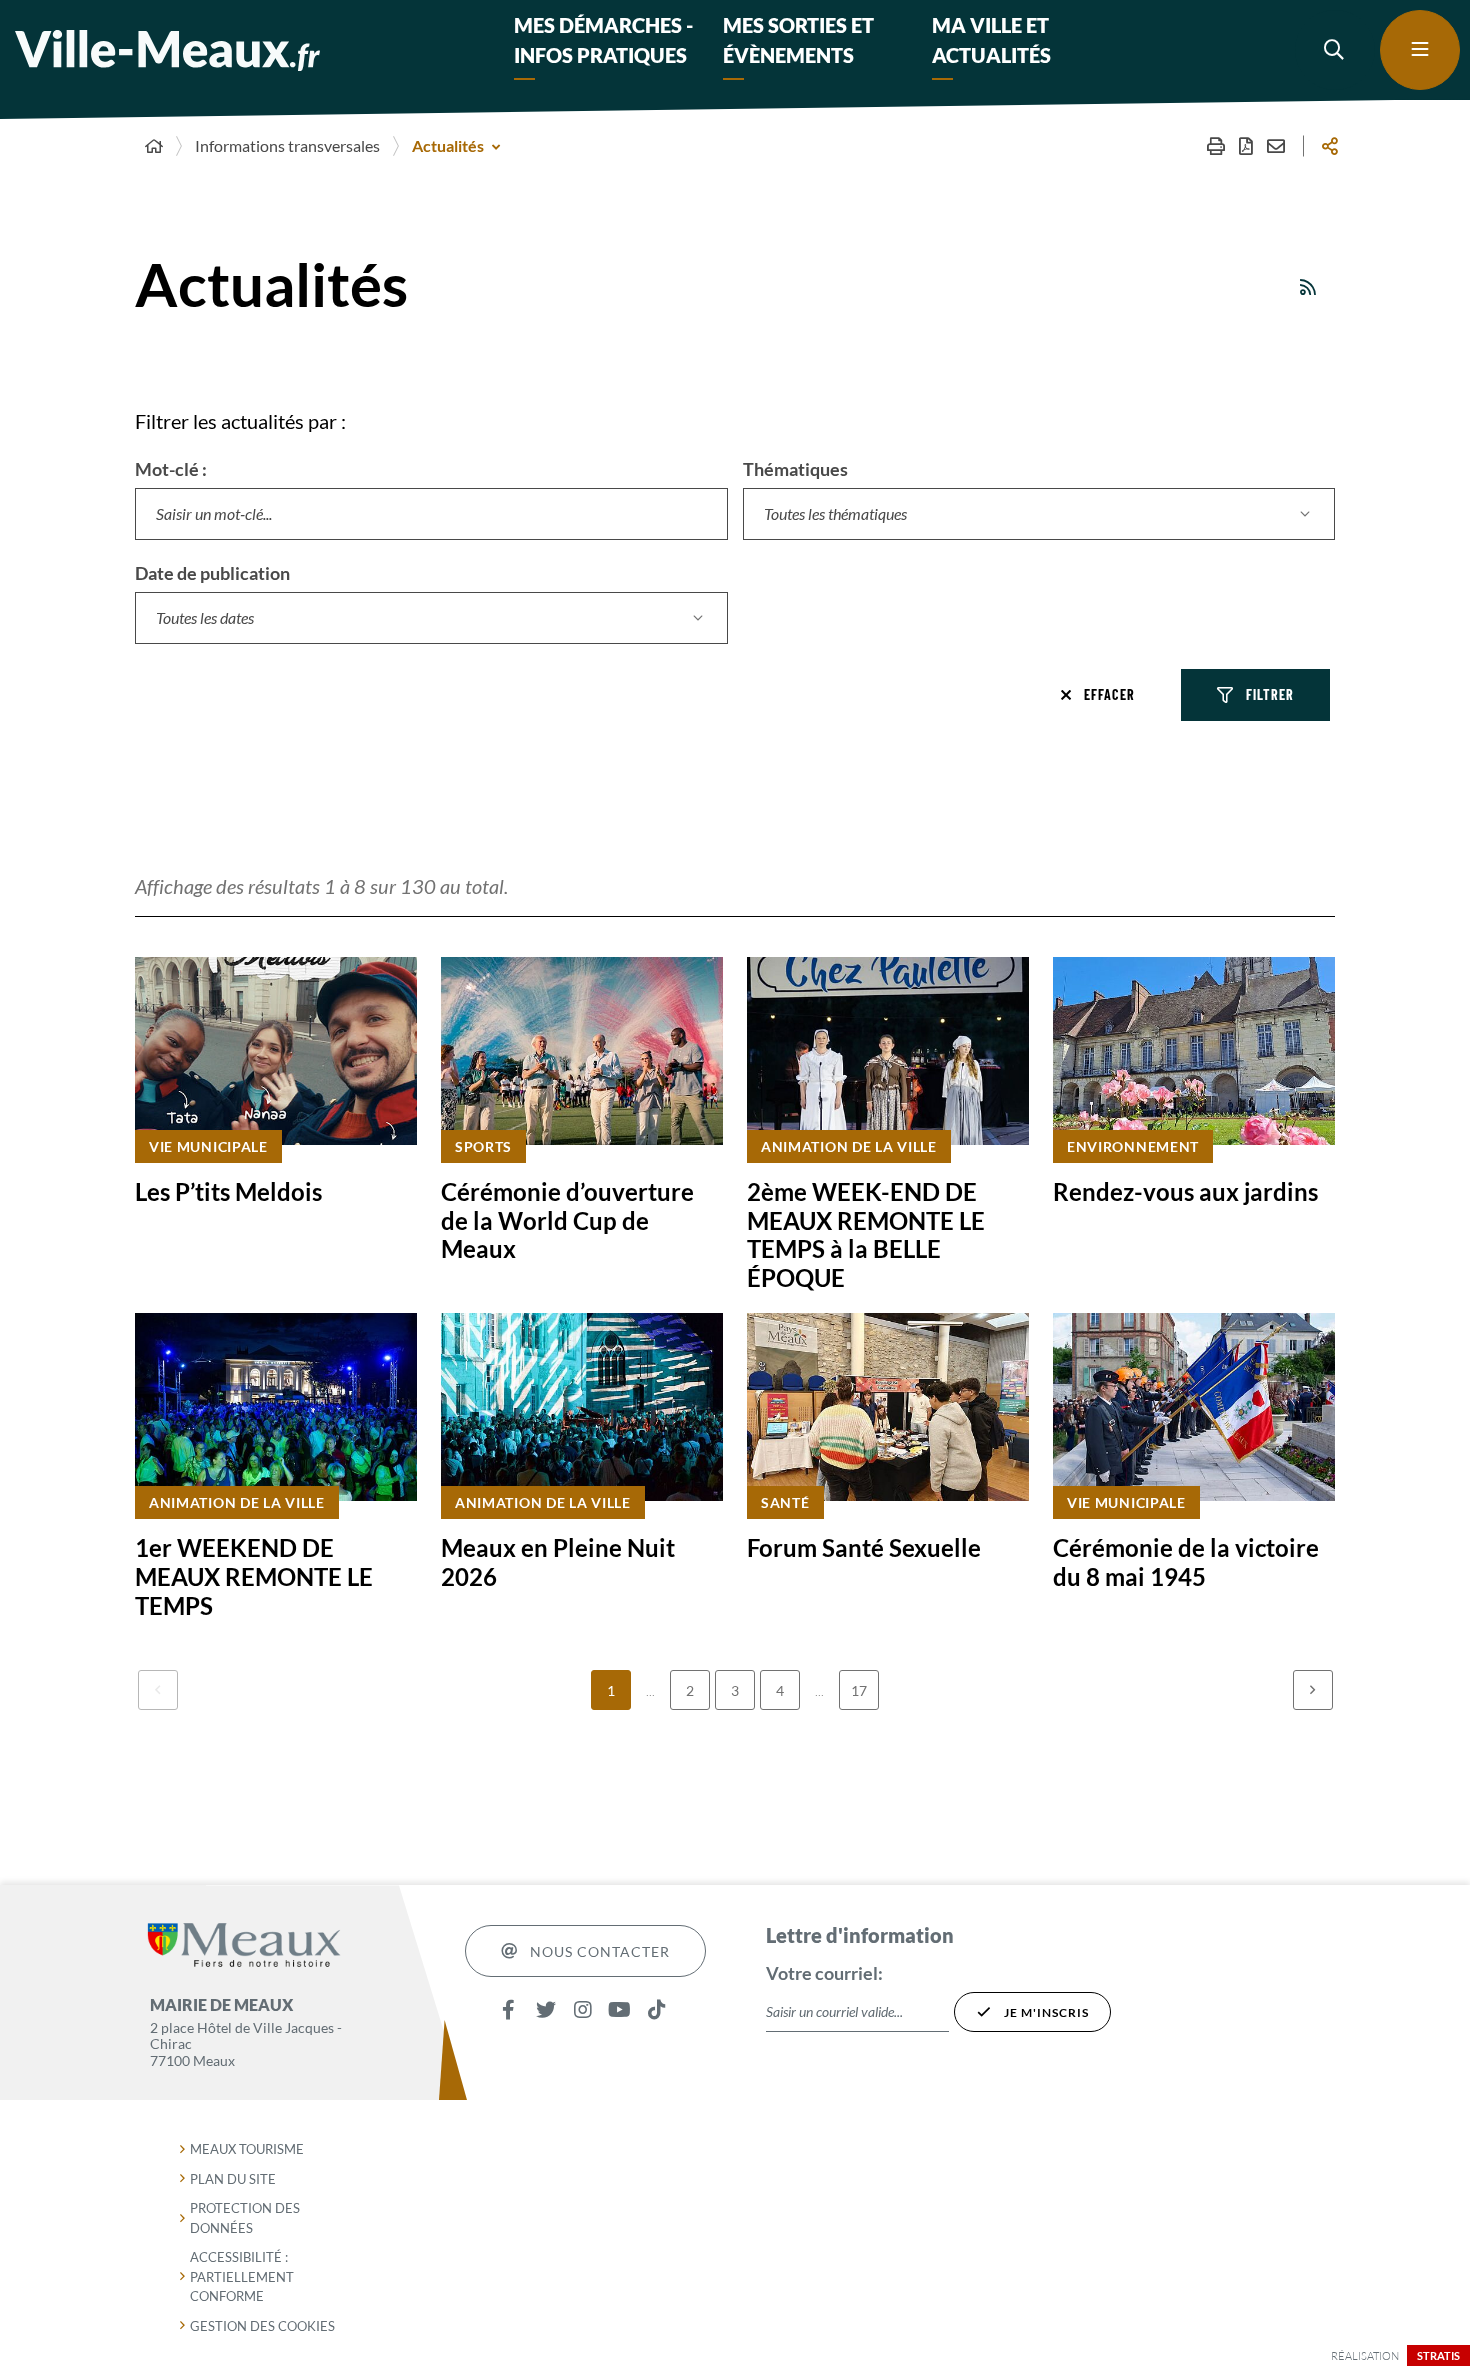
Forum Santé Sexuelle (864, 1547)
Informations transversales (287, 145)
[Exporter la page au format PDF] (1246, 146)
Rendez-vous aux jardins (1185, 1191)
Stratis (1438, 2355)
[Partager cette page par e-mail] (1276, 146)
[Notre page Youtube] (619, 2009)
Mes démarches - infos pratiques (603, 40)
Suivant (1313, 1690)
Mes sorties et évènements (798, 40)
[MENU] (1420, 50)
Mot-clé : (171, 469)
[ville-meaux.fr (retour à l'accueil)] (167, 50)
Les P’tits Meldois (228, 1191)
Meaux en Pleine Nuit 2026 (558, 1562)
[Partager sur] (1330, 146)
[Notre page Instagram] (582, 2009)
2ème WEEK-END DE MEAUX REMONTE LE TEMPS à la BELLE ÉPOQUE (866, 1234)
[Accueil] (154, 146)
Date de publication (212, 573)
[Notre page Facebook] (508, 2009)
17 (859, 1690)
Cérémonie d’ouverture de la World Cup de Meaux (567, 1220)
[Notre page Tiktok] (656, 2009)
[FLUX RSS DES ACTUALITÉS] (1309, 287)
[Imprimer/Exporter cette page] (1216, 146)
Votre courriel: (824, 1973)
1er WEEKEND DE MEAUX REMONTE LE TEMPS (254, 1576)
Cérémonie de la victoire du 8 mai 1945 (1186, 1562)
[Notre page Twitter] (545, 2009)
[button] (1335, 50)
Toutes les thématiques (835, 513)
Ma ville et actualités (991, 40)
